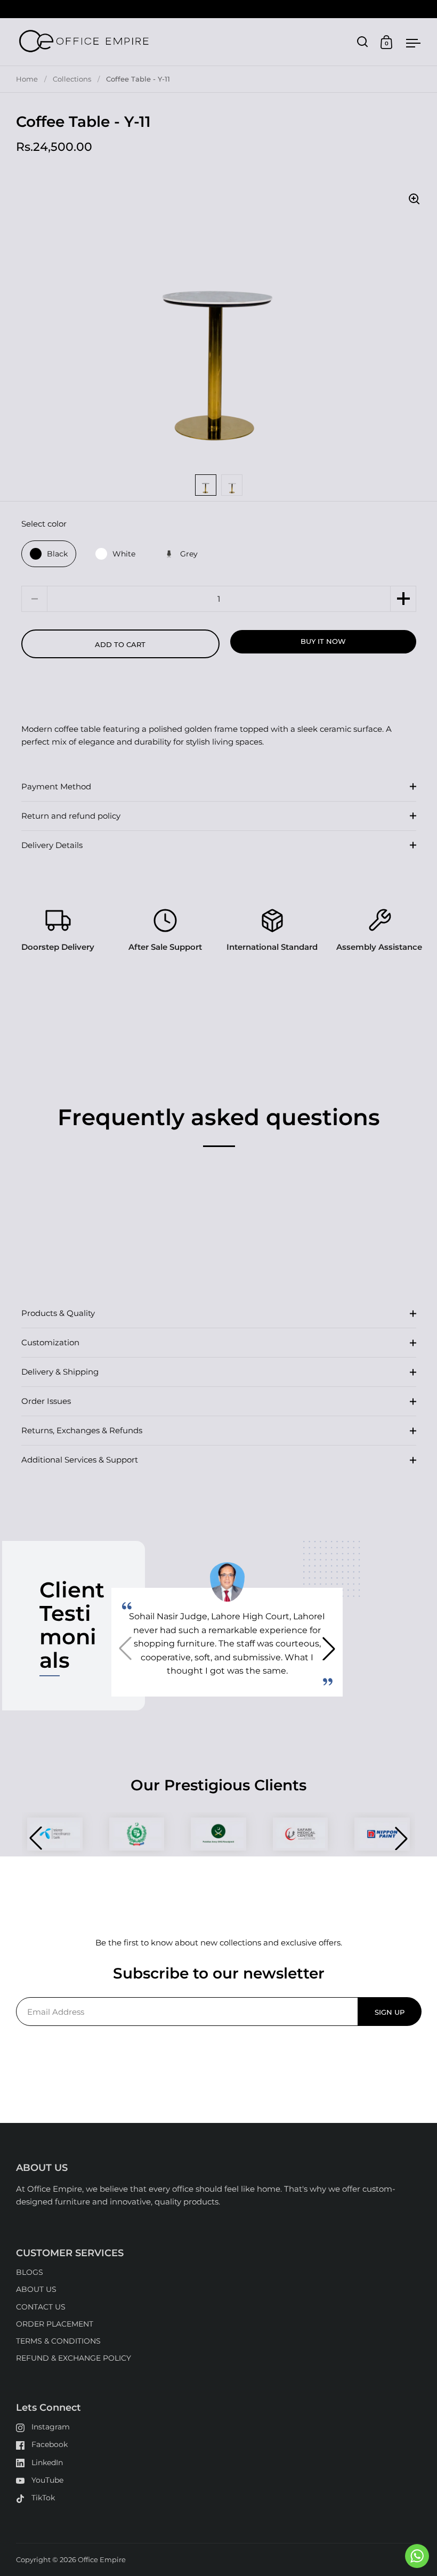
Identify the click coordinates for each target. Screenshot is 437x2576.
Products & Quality (58, 1313)
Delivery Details (52, 845)
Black (57, 554)
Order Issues (46, 1401)
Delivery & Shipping (60, 1372)
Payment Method (56, 786)
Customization (50, 1342)
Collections (72, 79)
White (124, 554)
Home (27, 79)
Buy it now (323, 641)
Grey (189, 554)
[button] (403, 599)
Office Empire (102, 2559)
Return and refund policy (71, 816)
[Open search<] (363, 42)
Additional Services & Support (80, 1460)
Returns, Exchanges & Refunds (82, 1430)
